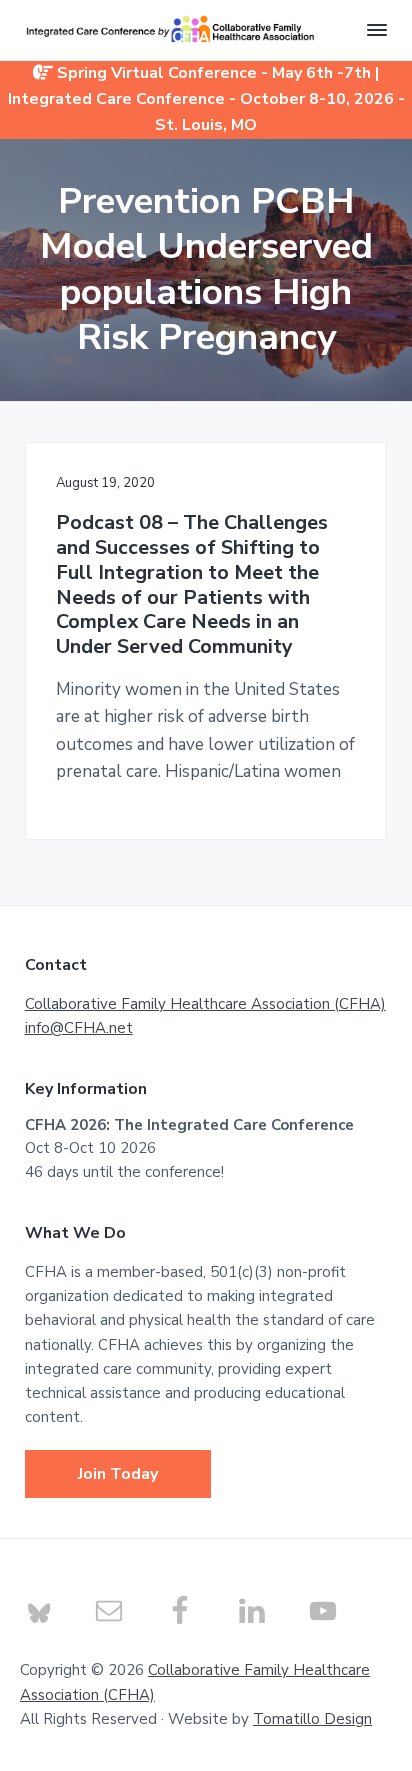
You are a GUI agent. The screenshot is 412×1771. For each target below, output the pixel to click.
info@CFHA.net (79, 1028)
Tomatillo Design (312, 1719)
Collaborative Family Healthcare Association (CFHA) (205, 1004)
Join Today (118, 1474)
